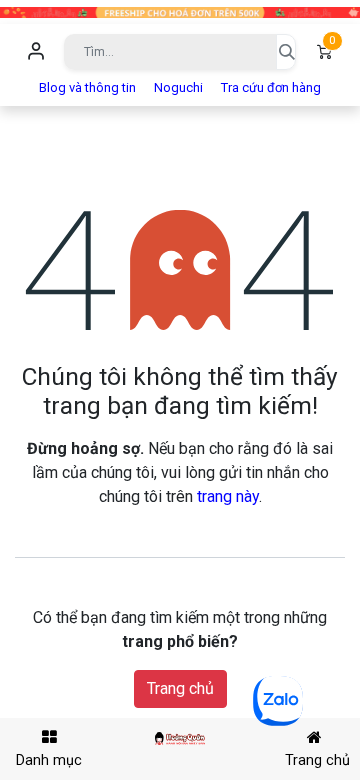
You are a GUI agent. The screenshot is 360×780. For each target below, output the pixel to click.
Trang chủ (180, 688)
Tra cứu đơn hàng (271, 87)
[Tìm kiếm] (286, 52)
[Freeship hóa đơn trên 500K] (180, 11)
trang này (228, 496)
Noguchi (178, 87)
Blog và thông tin (87, 87)
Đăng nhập (36, 52)
